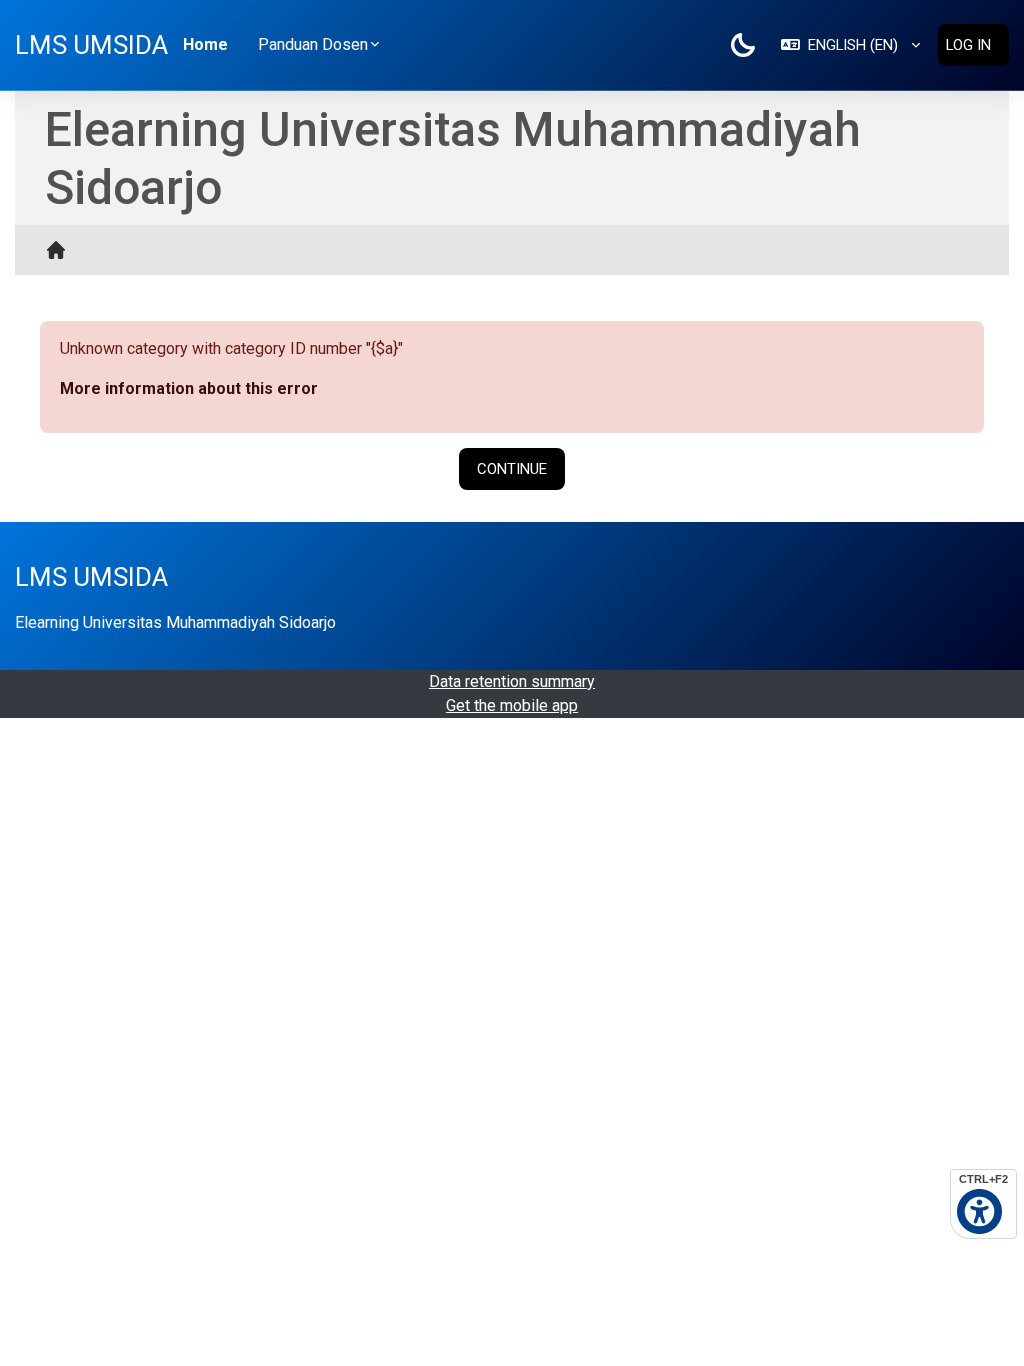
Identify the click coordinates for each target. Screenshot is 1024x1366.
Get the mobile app (512, 705)
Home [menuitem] (205, 44)
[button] (850, 45)
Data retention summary (512, 681)
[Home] (61, 250)
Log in (968, 45)
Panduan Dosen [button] (313, 44)
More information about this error (189, 388)
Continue (512, 469)
